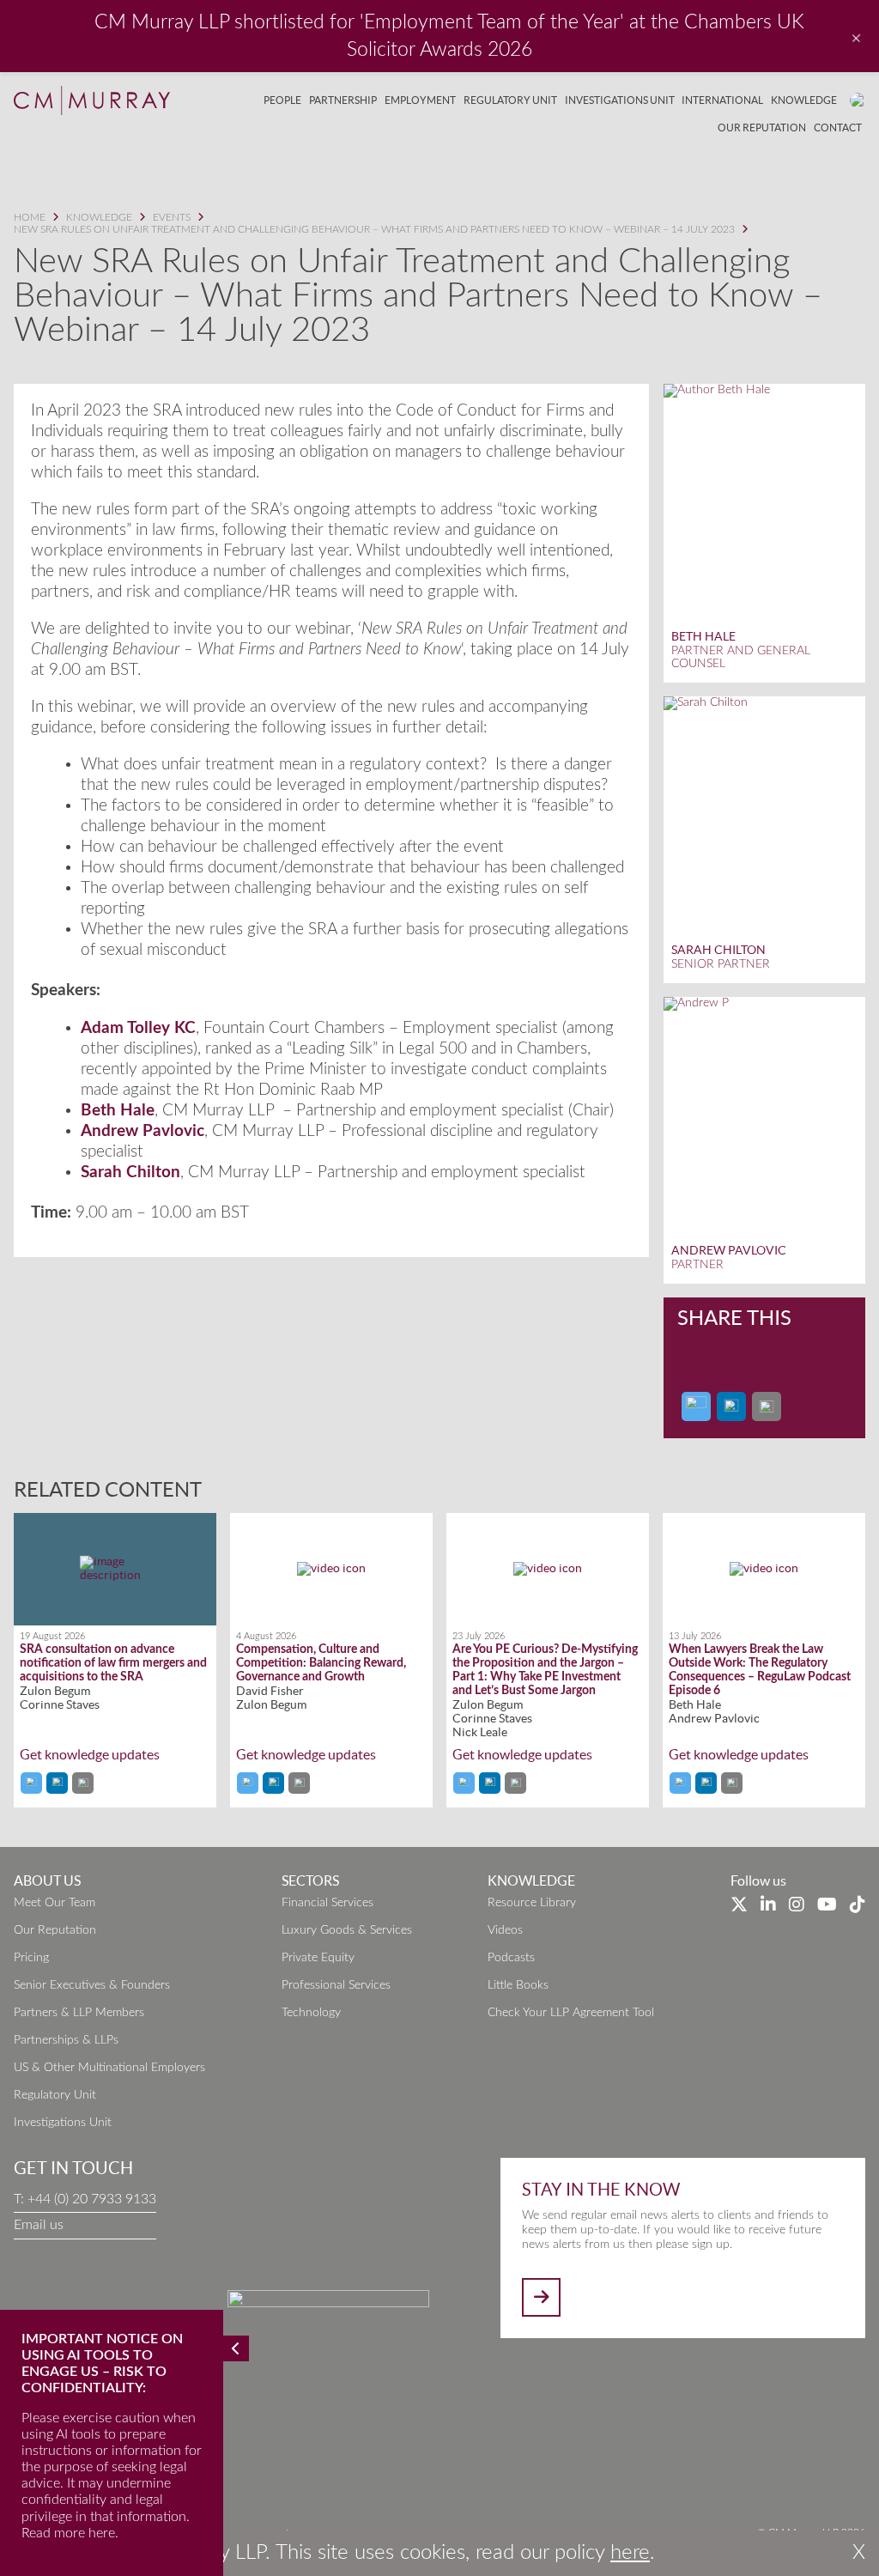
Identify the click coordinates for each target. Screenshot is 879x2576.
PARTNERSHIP (343, 100)
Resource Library (532, 1903)
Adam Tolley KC (138, 1028)
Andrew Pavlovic (142, 1131)
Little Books (518, 1985)
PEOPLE (282, 100)
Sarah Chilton (130, 1173)
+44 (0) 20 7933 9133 (92, 2199)
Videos (505, 1930)
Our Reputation (55, 1930)
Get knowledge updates (90, 1755)
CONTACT (838, 128)
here (630, 2553)
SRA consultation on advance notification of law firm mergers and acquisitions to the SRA (113, 1663)
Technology (311, 2013)
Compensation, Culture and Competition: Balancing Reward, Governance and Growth (321, 1663)
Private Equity (318, 1958)
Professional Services (336, 1985)
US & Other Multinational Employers (109, 2068)
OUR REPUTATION (762, 128)
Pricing (31, 1958)
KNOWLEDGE (804, 100)
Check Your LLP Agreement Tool (571, 2013)
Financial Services (327, 1903)
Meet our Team (55, 1903)
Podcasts (511, 1958)
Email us (39, 2225)
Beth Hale (118, 1111)
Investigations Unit (63, 2123)
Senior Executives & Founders (92, 1985)
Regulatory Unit (55, 2095)
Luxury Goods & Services (347, 1930)
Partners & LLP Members (79, 2013)
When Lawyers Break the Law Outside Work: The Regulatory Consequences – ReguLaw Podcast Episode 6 (760, 1670)
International (722, 100)
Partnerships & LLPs (66, 2040)
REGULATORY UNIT (510, 100)
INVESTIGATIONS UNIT (620, 100)
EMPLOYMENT (420, 100)
